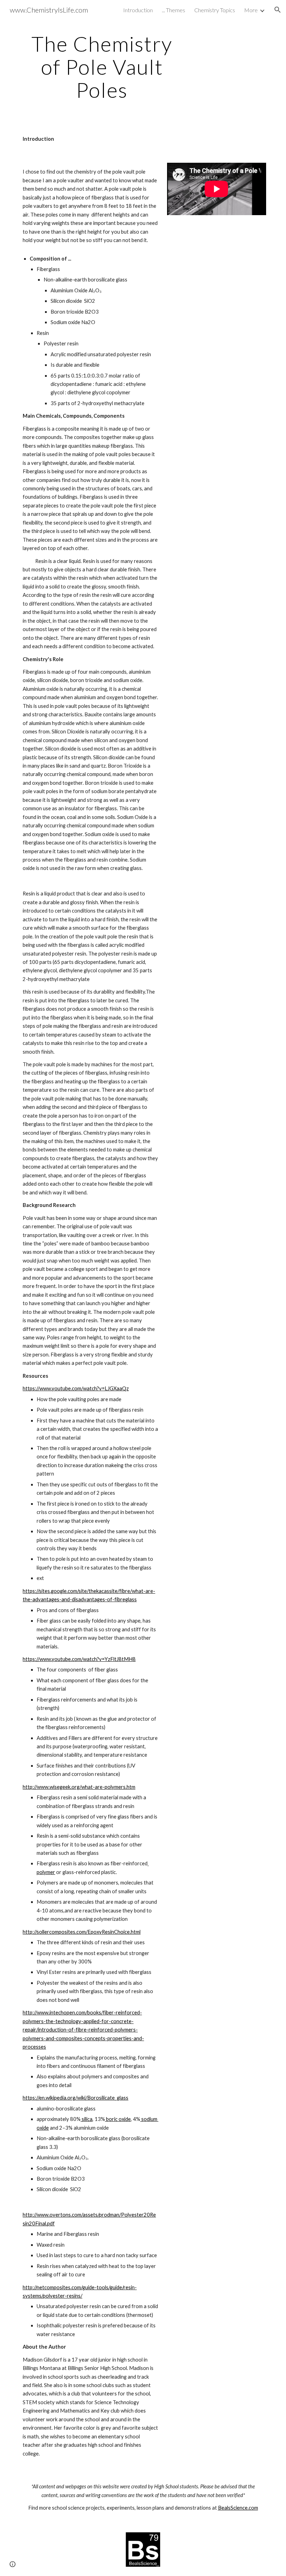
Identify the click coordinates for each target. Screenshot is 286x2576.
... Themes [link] (174, 10)
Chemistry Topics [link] (215, 10)
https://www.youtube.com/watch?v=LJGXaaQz (76, 1388)
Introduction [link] (138, 10)
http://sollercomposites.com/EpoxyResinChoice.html (82, 1932)
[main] (102, 67)
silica (86, 2119)
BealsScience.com (238, 2508)
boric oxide (118, 2119)
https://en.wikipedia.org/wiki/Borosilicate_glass (76, 2098)
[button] (278, 10)
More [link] (251, 10)
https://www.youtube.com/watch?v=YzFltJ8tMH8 (79, 1659)
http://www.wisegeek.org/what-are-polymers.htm (79, 1787)
